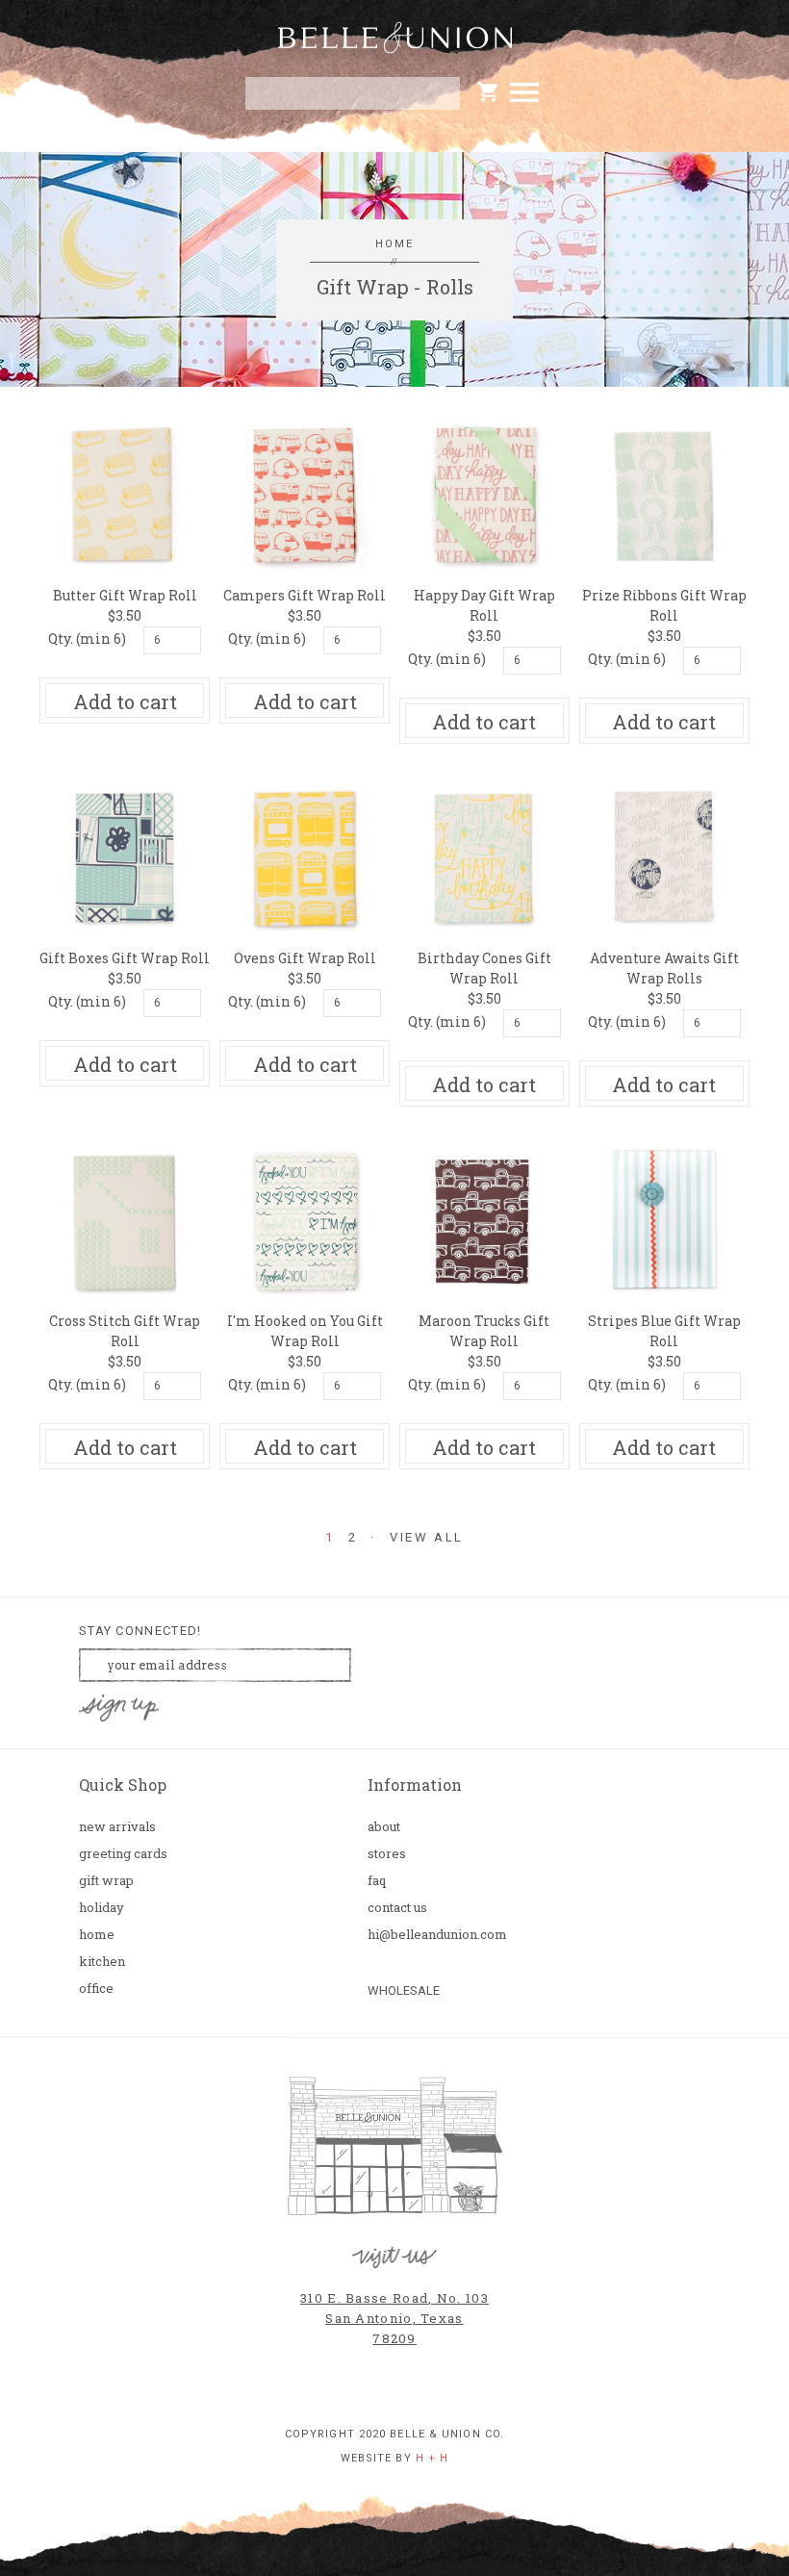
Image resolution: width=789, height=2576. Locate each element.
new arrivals (117, 1827)
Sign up (119, 1709)
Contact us (397, 1908)
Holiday (102, 1908)
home (395, 244)
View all (427, 1538)
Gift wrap (106, 1881)
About (384, 1827)
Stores (387, 1854)
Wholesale (404, 1990)
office (96, 1989)
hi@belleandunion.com (433, 1935)
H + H (433, 2458)
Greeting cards (123, 1854)
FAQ (377, 1881)
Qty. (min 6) (87, 638)
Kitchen (102, 1962)
